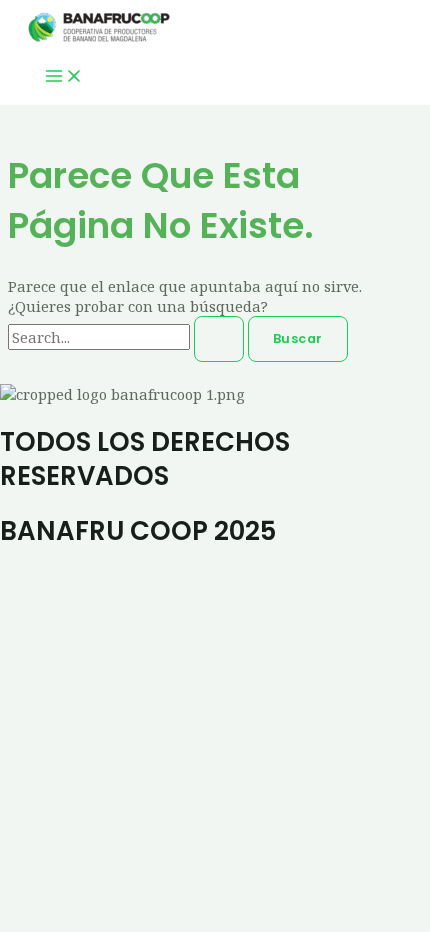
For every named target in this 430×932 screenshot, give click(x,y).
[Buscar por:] (128, 337)
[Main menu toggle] (64, 77)
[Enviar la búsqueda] (219, 339)
